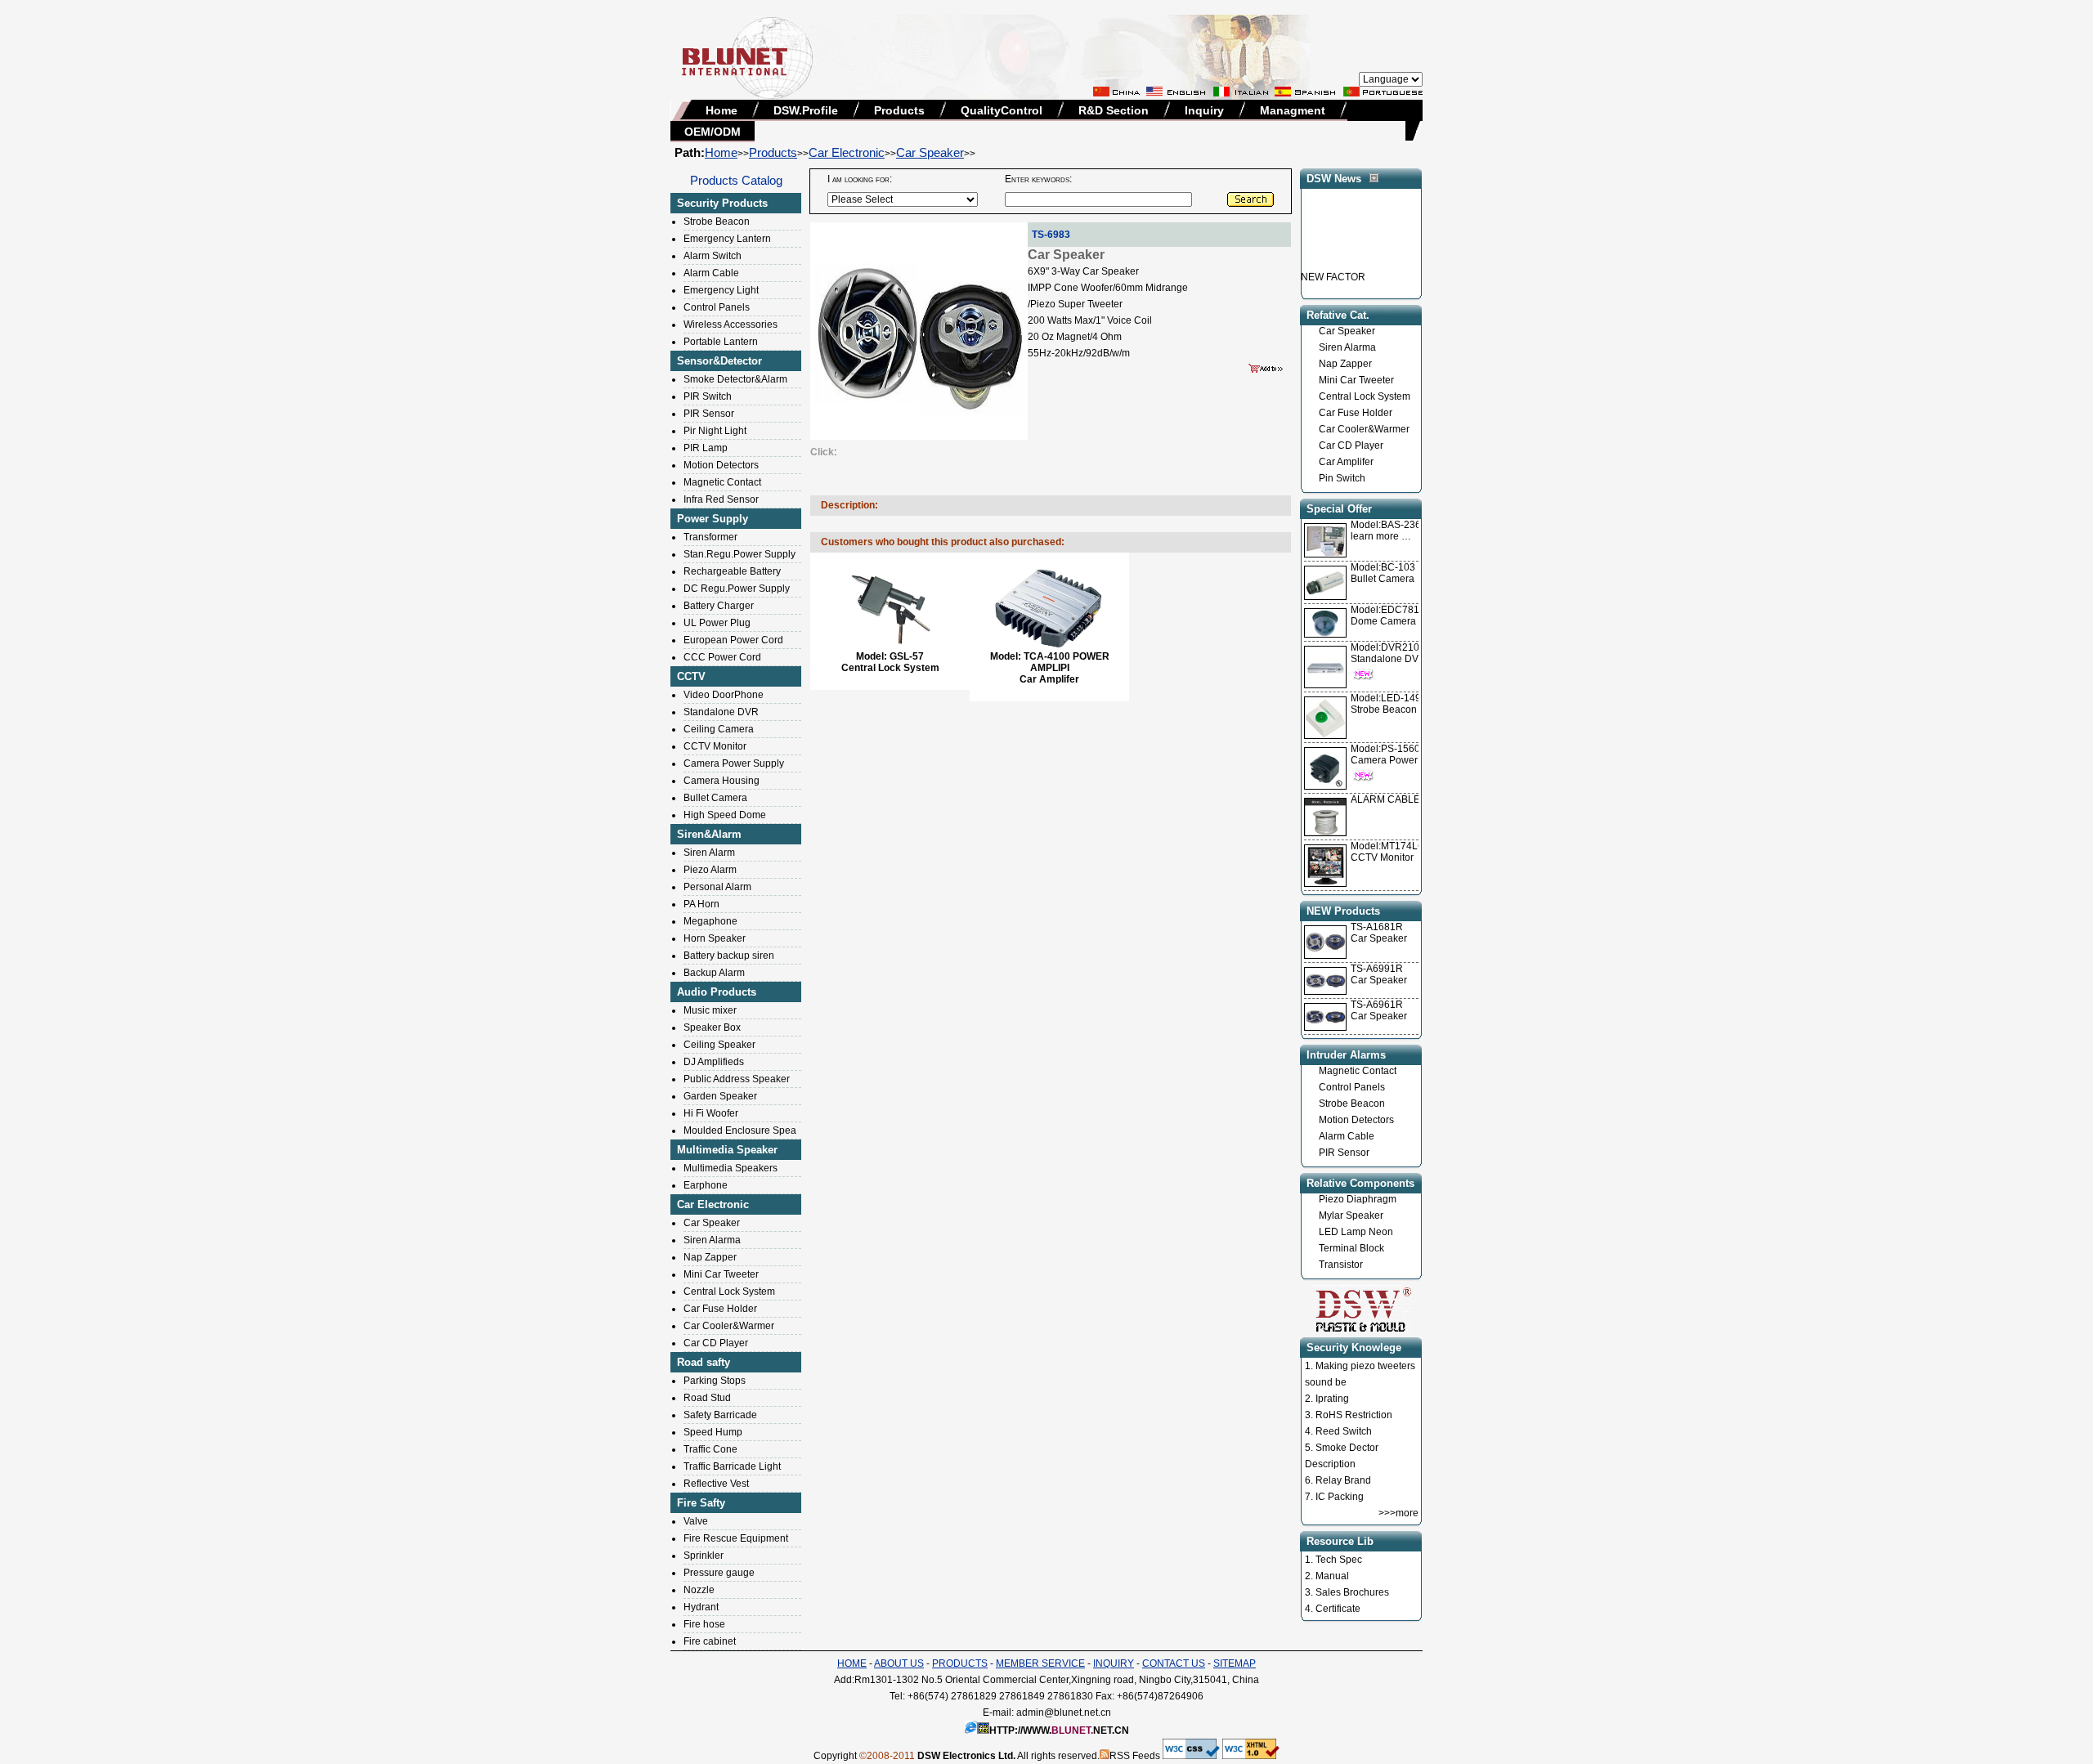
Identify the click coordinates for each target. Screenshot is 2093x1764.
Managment (1293, 110)
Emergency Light (721, 290)
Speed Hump (713, 1432)
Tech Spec (1339, 1560)
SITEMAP (1235, 1663)
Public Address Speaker (737, 1079)
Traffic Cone (710, 1449)
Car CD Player (716, 1343)
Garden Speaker (720, 1096)
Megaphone (710, 921)
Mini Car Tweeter (721, 1274)
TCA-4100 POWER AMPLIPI (1067, 662)
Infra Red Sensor (721, 499)
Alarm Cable (711, 273)
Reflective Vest (716, 1484)
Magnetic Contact (722, 482)
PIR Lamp (706, 448)
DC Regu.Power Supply (737, 589)
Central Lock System (729, 1292)
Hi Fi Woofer (711, 1113)
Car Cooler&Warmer (729, 1326)
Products (899, 110)
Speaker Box (712, 1028)
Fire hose (704, 1624)
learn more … (1392, 531)
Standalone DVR (721, 712)
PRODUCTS (960, 1663)
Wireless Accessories (731, 325)
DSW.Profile (806, 110)
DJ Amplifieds (714, 1062)
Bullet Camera (715, 798)
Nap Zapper (710, 1257)
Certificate (1338, 1609)
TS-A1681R (1377, 927)
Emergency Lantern (727, 239)
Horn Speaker (715, 938)
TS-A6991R (1377, 969)
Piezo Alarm (710, 870)
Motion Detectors (721, 465)
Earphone (706, 1185)
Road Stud (707, 1398)
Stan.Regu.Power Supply (739, 554)
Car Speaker (930, 152)
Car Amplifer (1346, 462)
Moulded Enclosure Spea (740, 1130)
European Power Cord (733, 640)
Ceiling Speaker (719, 1045)
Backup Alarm (714, 973)
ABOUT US (899, 1663)
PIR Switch (708, 396)
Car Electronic (847, 152)
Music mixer (710, 1010)
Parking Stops (715, 1381)
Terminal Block (1351, 1248)
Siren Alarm (709, 853)
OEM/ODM (713, 132)
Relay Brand (1343, 1480)
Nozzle (699, 1590)
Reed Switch (1344, 1431)
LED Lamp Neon (1356, 1232)
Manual (1332, 1576)
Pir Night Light (715, 431)
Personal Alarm (717, 887)
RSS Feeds (1135, 1756)
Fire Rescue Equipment (736, 1538)
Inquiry (1204, 110)
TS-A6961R (1377, 1005)
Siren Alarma (712, 1240)
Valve (696, 1521)
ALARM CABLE (1385, 799)
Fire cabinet (710, 1641)
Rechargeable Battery (732, 571)
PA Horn (701, 904)
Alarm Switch (713, 256)
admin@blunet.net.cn (1064, 1713)
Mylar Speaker (1351, 1216)
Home (722, 110)
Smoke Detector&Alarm (735, 379)
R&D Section (1114, 110)
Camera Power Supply (734, 763)
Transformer (710, 537)
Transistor (1341, 1265)
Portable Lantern (721, 342)
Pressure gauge (719, 1573)
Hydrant (701, 1607)
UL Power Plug (717, 623)
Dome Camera (1391, 616)
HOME (852, 1663)
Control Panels (717, 307)
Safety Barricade (720, 1415)
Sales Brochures (1352, 1592)
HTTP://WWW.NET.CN (1059, 1730)
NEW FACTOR (1333, 262)
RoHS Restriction (1354, 1415)
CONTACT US (1174, 1663)
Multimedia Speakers (731, 1168)
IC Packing (1340, 1497)
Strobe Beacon (717, 222)
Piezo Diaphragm (1358, 1199)
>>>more (1398, 1513)
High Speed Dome (725, 815)
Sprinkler (704, 1556)
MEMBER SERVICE (1040, 1663)
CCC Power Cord (722, 657)
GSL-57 (907, 656)
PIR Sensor (709, 414)
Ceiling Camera (719, 729)
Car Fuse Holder (720, 1309)
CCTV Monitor (715, 746)
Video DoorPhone (724, 695)
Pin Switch (1342, 478)
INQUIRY (1114, 1663)
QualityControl (1002, 110)
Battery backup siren (729, 956)
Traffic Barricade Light (732, 1466)
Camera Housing (722, 781)
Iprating (1332, 1399)
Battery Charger (719, 606)
